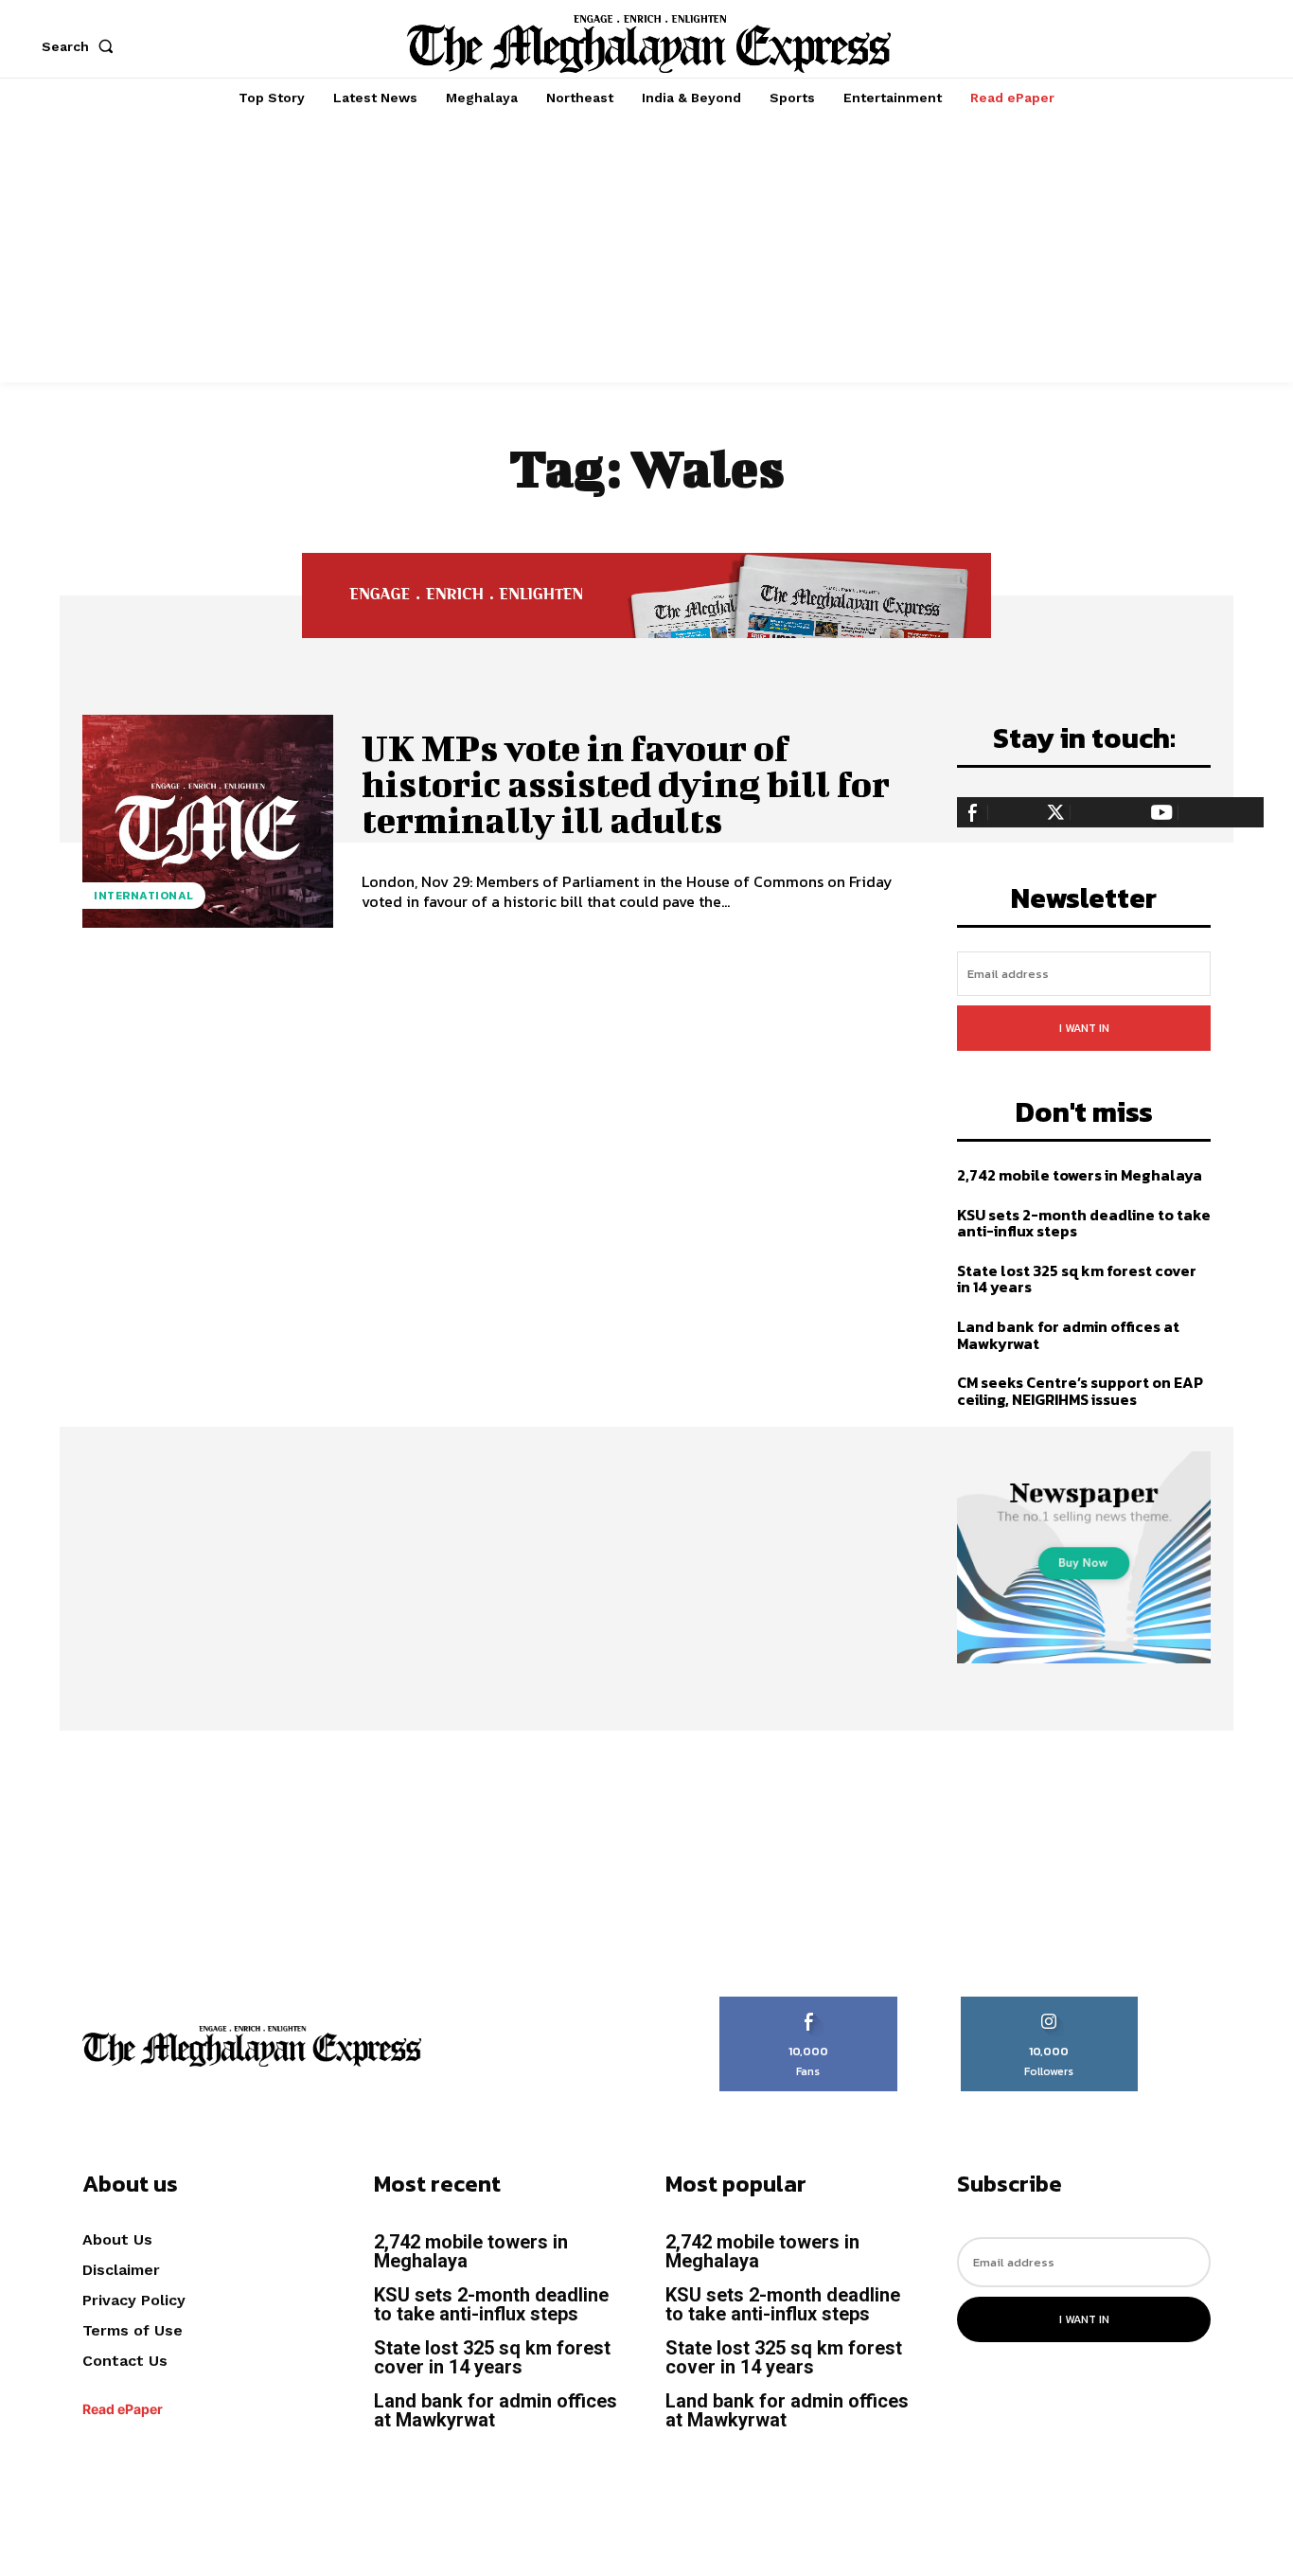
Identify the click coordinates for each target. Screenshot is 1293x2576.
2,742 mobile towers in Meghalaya (1080, 1175)
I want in (1084, 1028)
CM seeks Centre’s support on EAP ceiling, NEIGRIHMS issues (1080, 1391)
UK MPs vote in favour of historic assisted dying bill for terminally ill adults (626, 784)
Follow (1049, 2003)
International (144, 896)
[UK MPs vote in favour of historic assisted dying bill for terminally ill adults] (208, 821)
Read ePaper (123, 2409)
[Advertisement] (646, 250)
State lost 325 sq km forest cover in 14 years (1077, 1279)
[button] (81, 46)
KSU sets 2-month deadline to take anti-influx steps (1084, 1223)
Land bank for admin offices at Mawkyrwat (1068, 1335)
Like (809, 2003)
